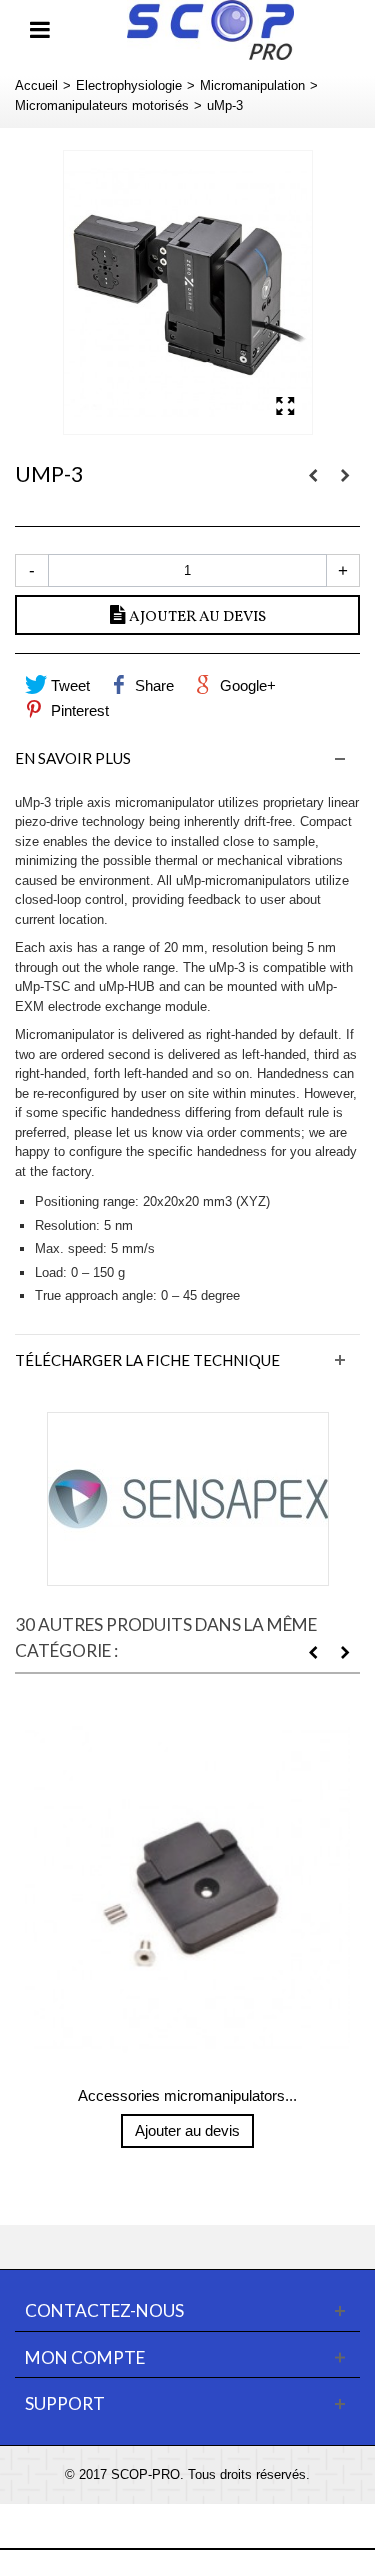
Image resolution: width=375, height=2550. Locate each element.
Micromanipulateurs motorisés (102, 105)
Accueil (36, 85)
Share (152, 685)
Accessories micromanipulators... (187, 2095)
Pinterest (78, 710)
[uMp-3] (188, 292)
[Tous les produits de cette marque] (187, 1499)
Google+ (246, 685)
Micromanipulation (252, 85)
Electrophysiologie (129, 85)
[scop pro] (210, 28)
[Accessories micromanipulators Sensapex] (187, 1889)
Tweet (68, 685)
